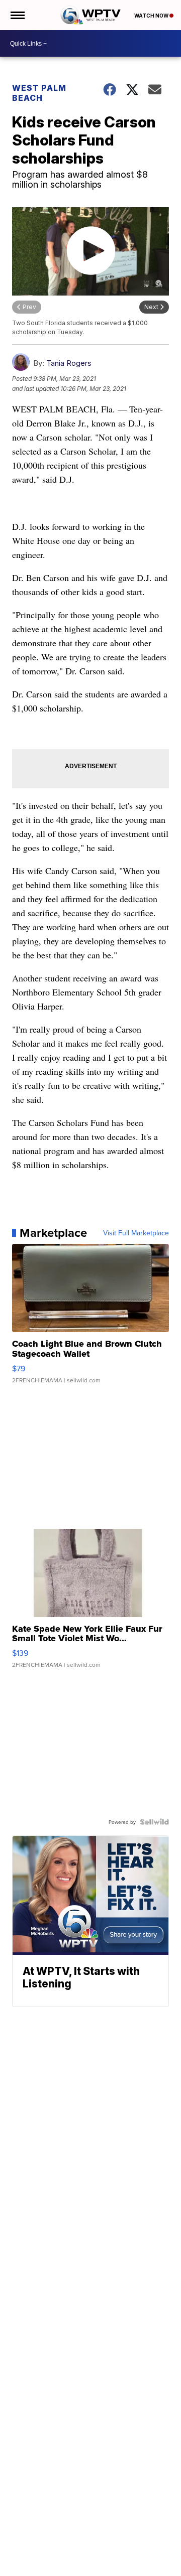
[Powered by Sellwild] (154, 1822)
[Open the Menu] (17, 15)
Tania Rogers (69, 363)
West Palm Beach (39, 93)
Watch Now (152, 16)
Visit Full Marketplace (136, 1233)
